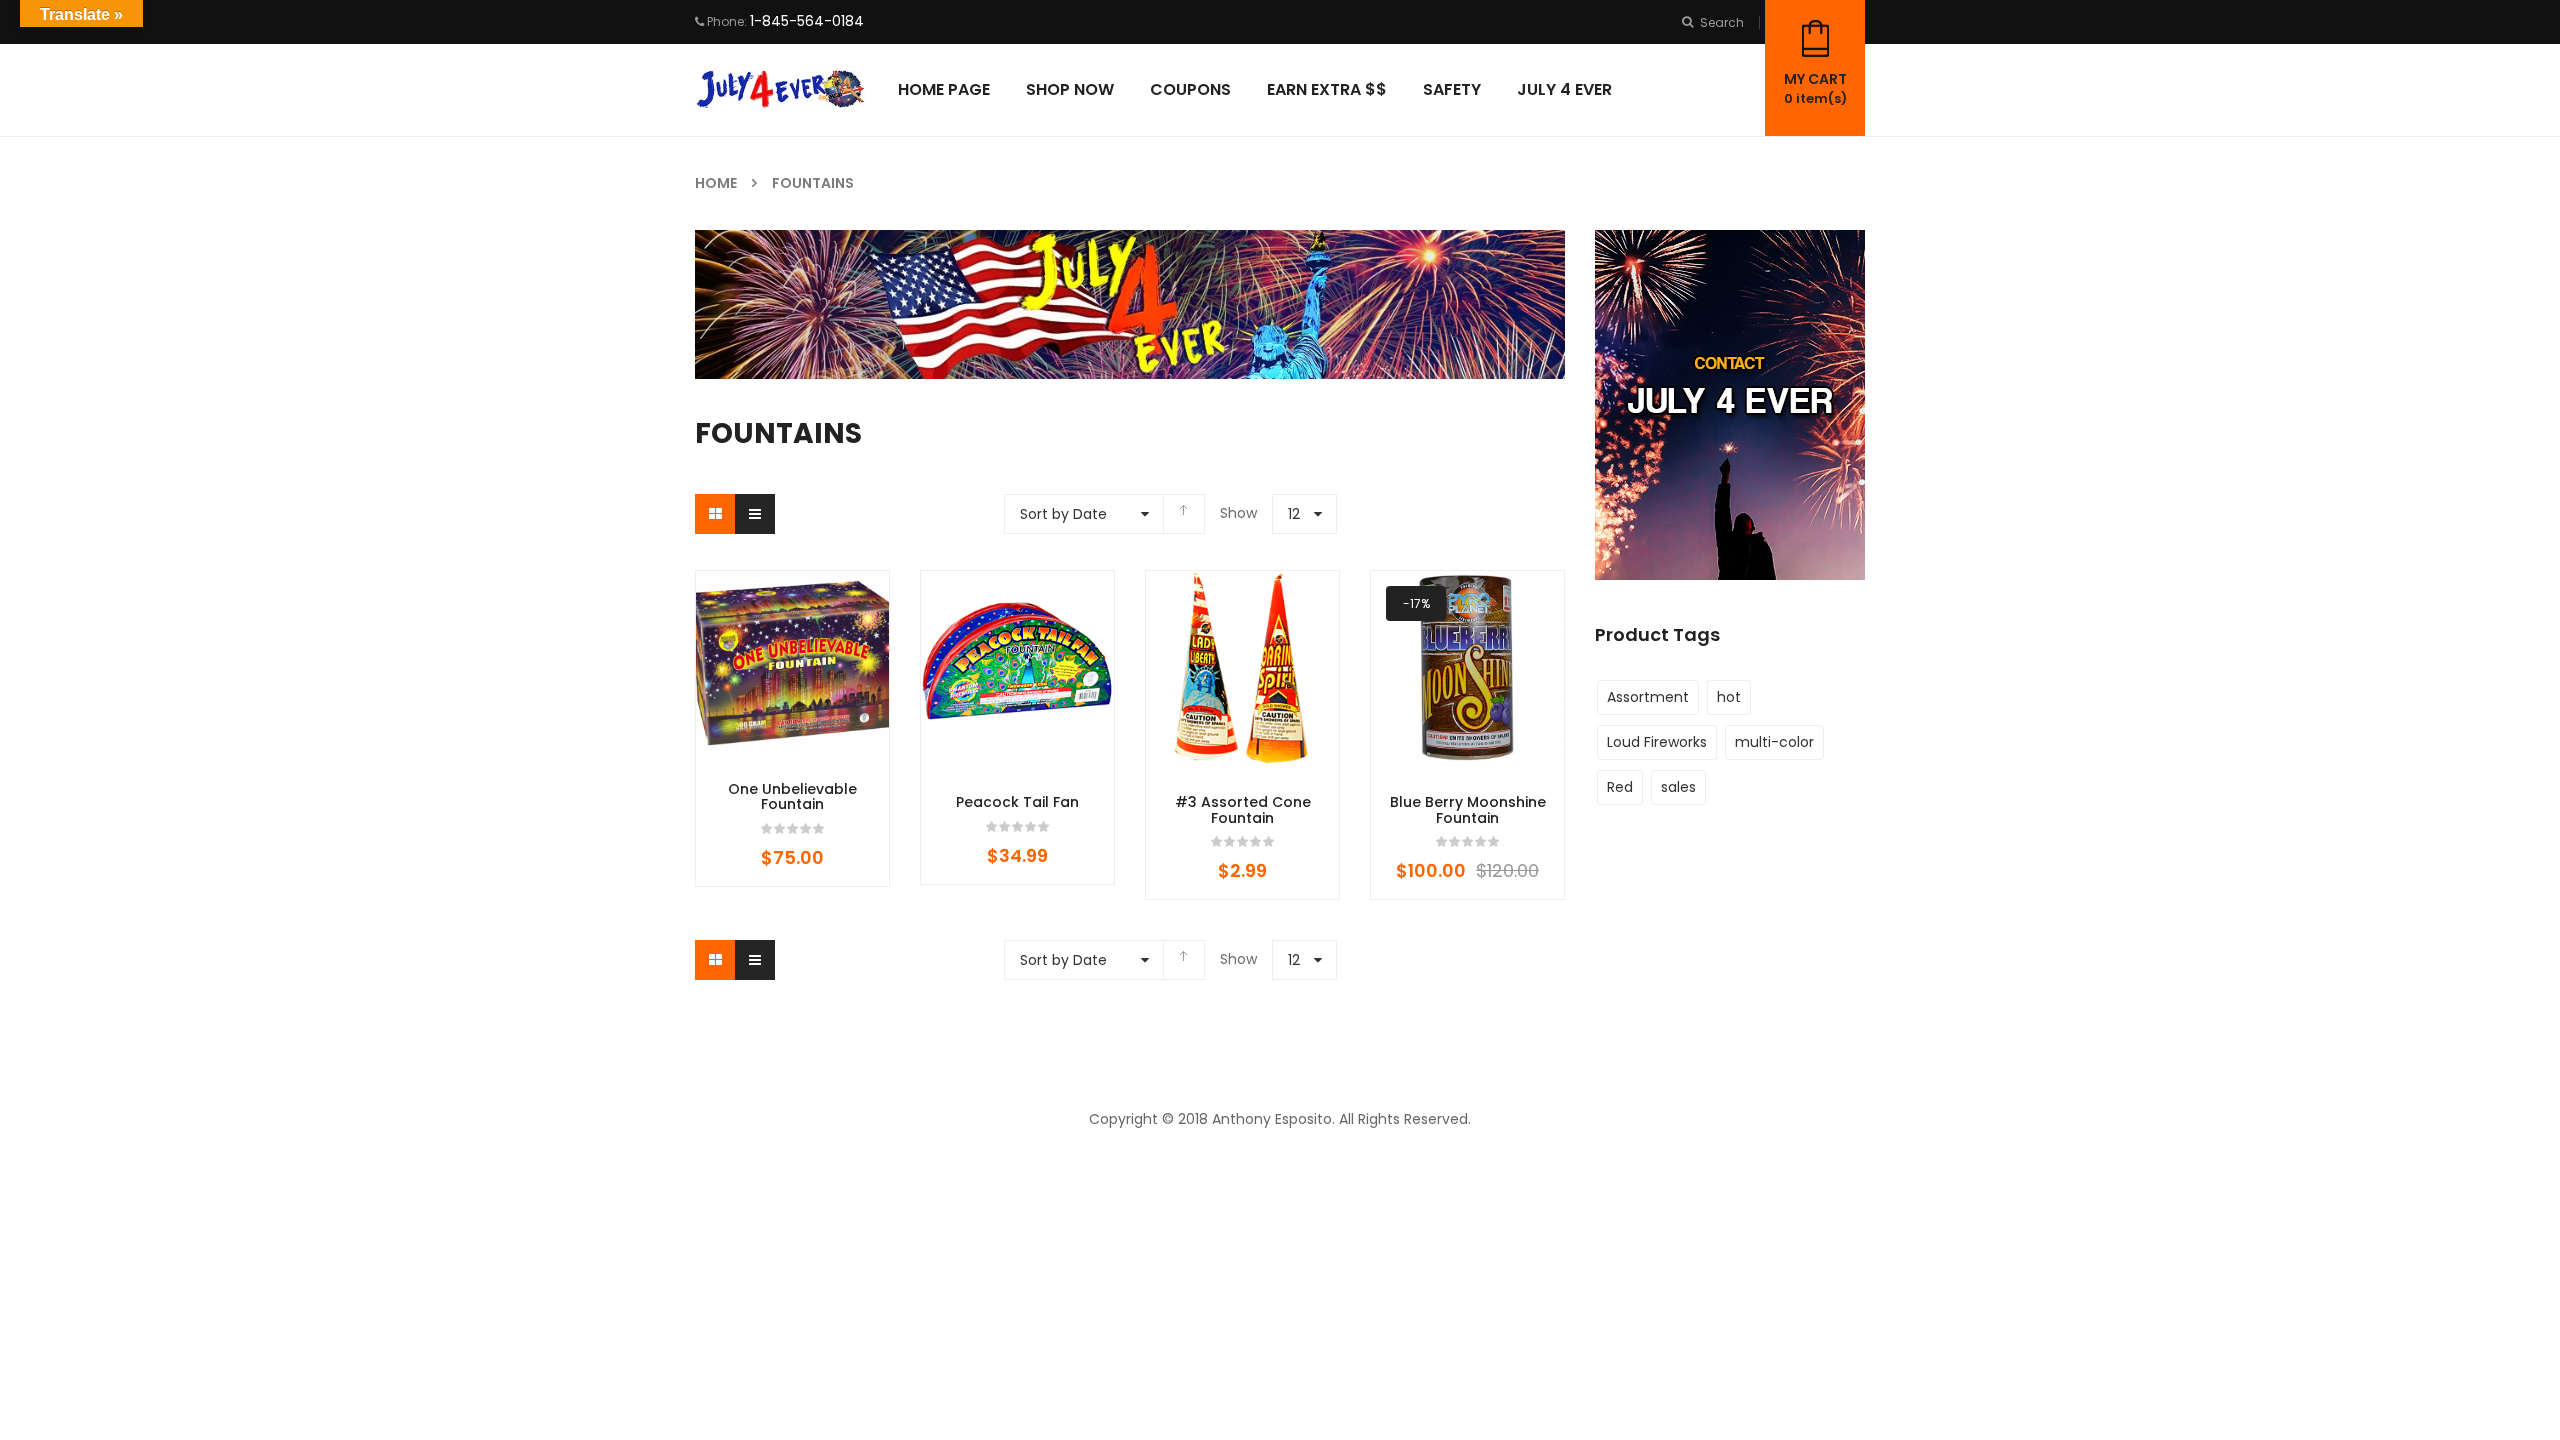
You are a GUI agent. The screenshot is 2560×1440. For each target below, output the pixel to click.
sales (1678, 787)
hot (1729, 697)
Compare (853, 759)
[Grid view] (715, 514)
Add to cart (733, 759)
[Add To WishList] (793, 759)
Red (1620, 787)
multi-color (1774, 742)
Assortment (1648, 697)
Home (716, 183)
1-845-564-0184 (807, 21)
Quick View (793, 819)
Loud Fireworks (1657, 742)
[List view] (755, 514)
